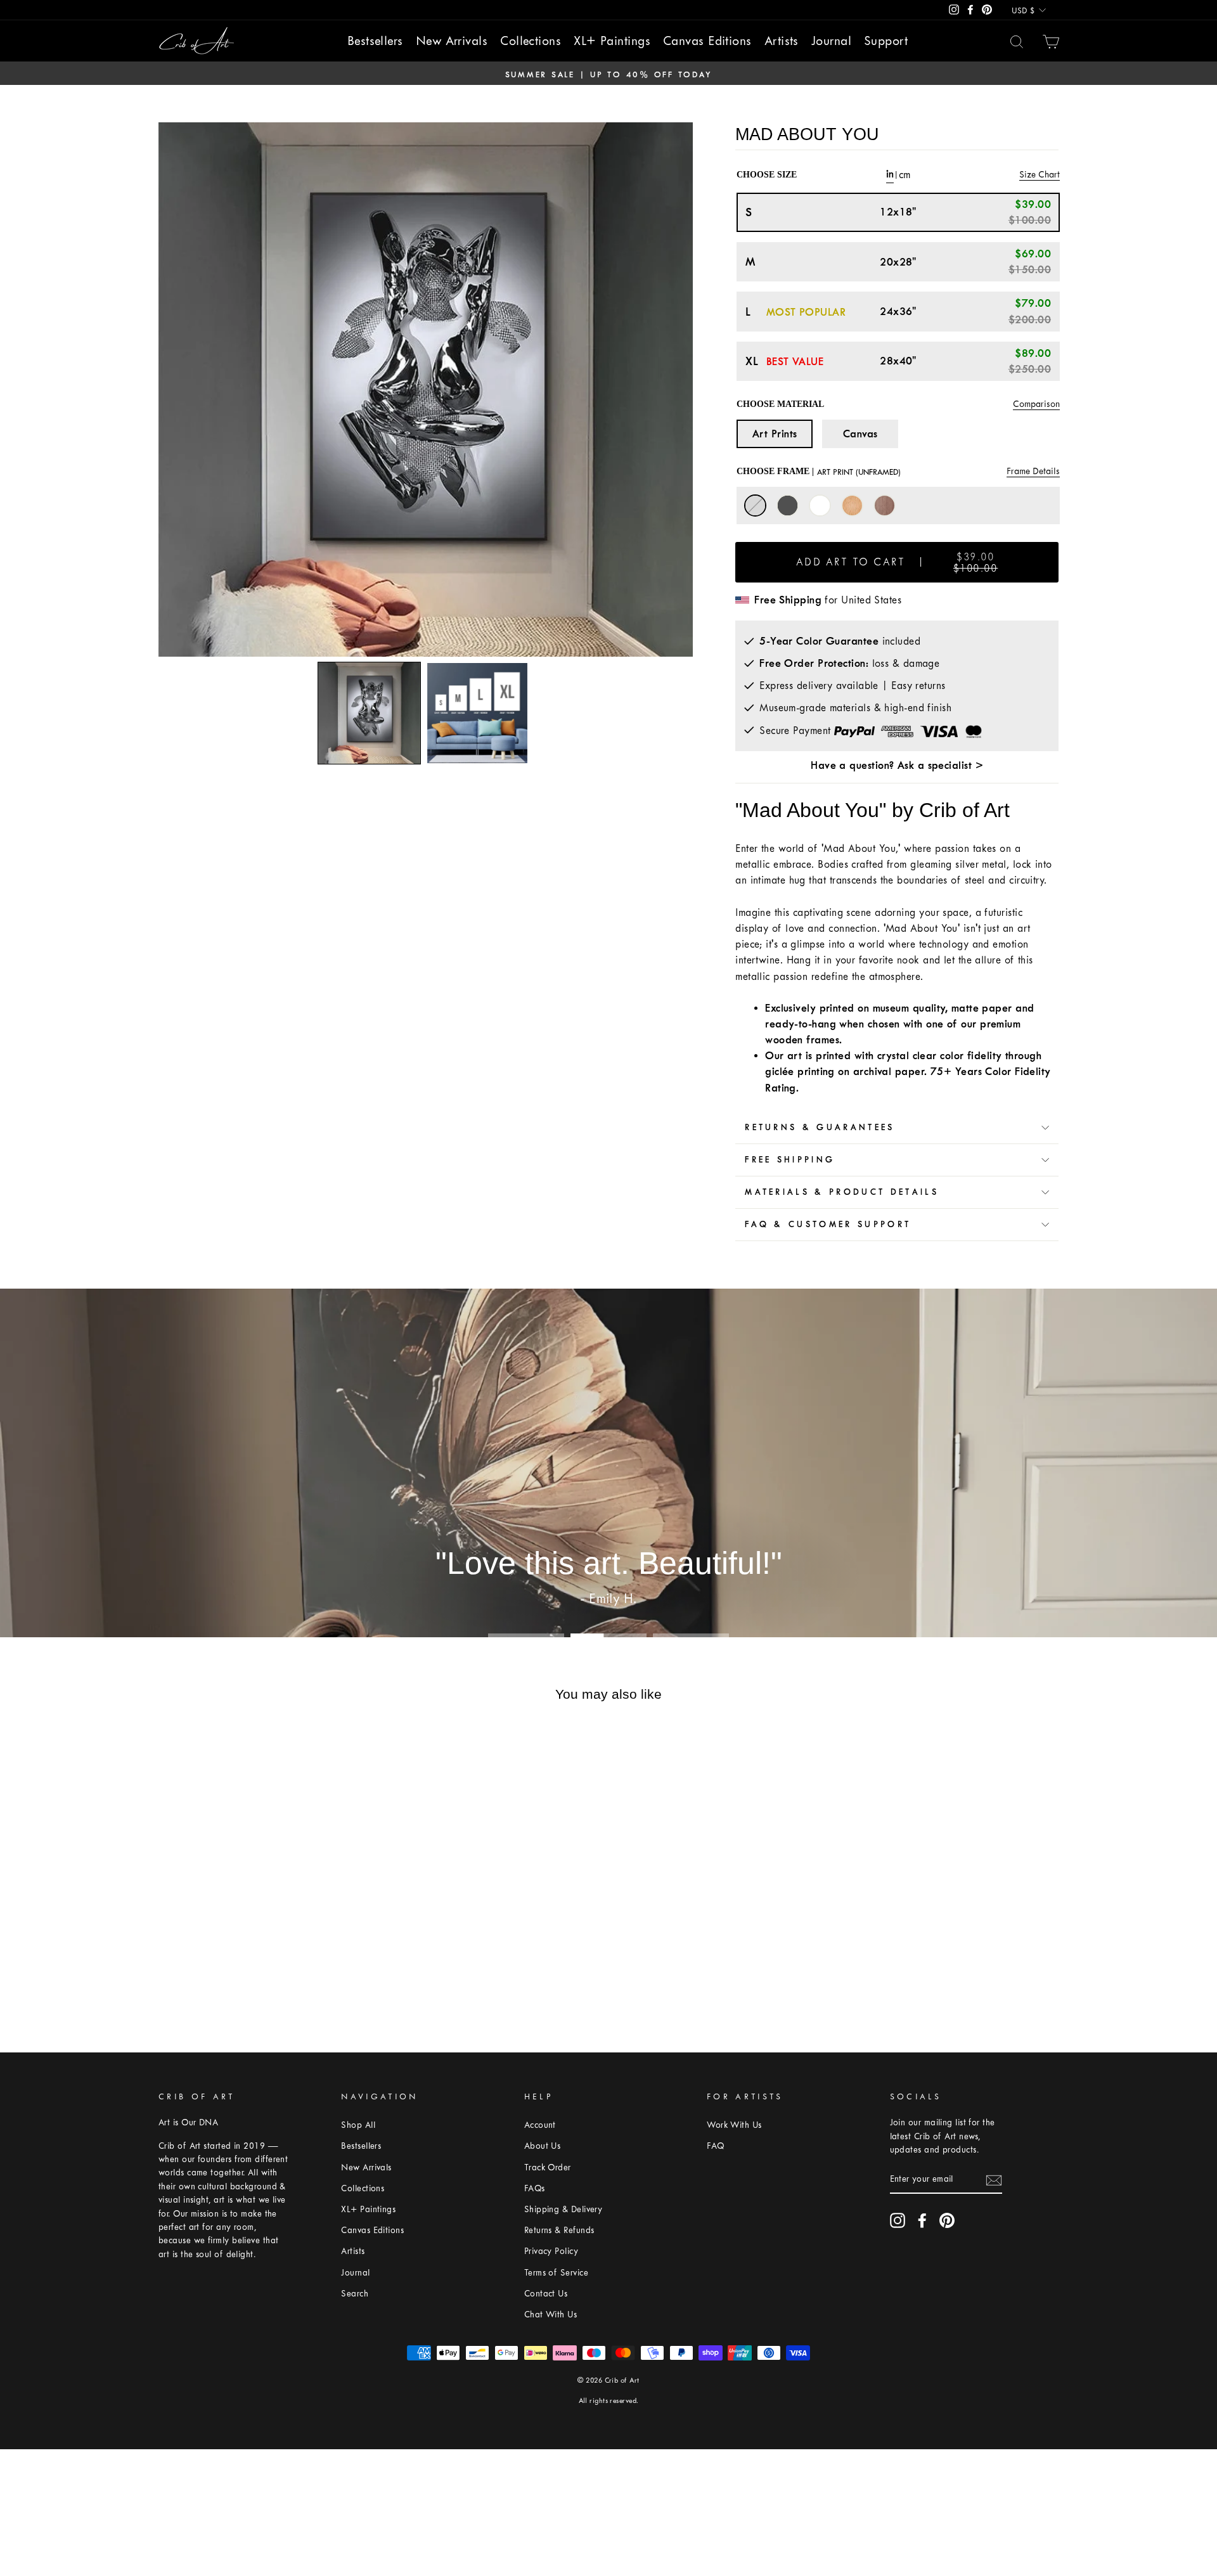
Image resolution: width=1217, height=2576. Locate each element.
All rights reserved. (609, 2401)
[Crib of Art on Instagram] (898, 2220)
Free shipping (790, 1160)
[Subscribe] (994, 2180)
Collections (531, 41)
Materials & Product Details (842, 1192)
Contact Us (546, 2294)
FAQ (715, 2146)
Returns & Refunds (559, 2230)
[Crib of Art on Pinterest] (947, 2220)
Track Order (548, 2167)
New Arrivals (452, 41)
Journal (831, 41)
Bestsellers (375, 41)
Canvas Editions (707, 41)
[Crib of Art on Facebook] (922, 2220)
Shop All (358, 2125)
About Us (543, 2146)
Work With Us (734, 2125)
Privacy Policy (551, 2251)
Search (355, 2294)
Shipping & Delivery (563, 2209)
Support (886, 41)
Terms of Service (556, 2273)
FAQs (535, 2188)
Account (540, 2125)
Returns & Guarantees (820, 1127)
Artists (782, 41)
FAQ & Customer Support (828, 1224)
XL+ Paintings (612, 41)
